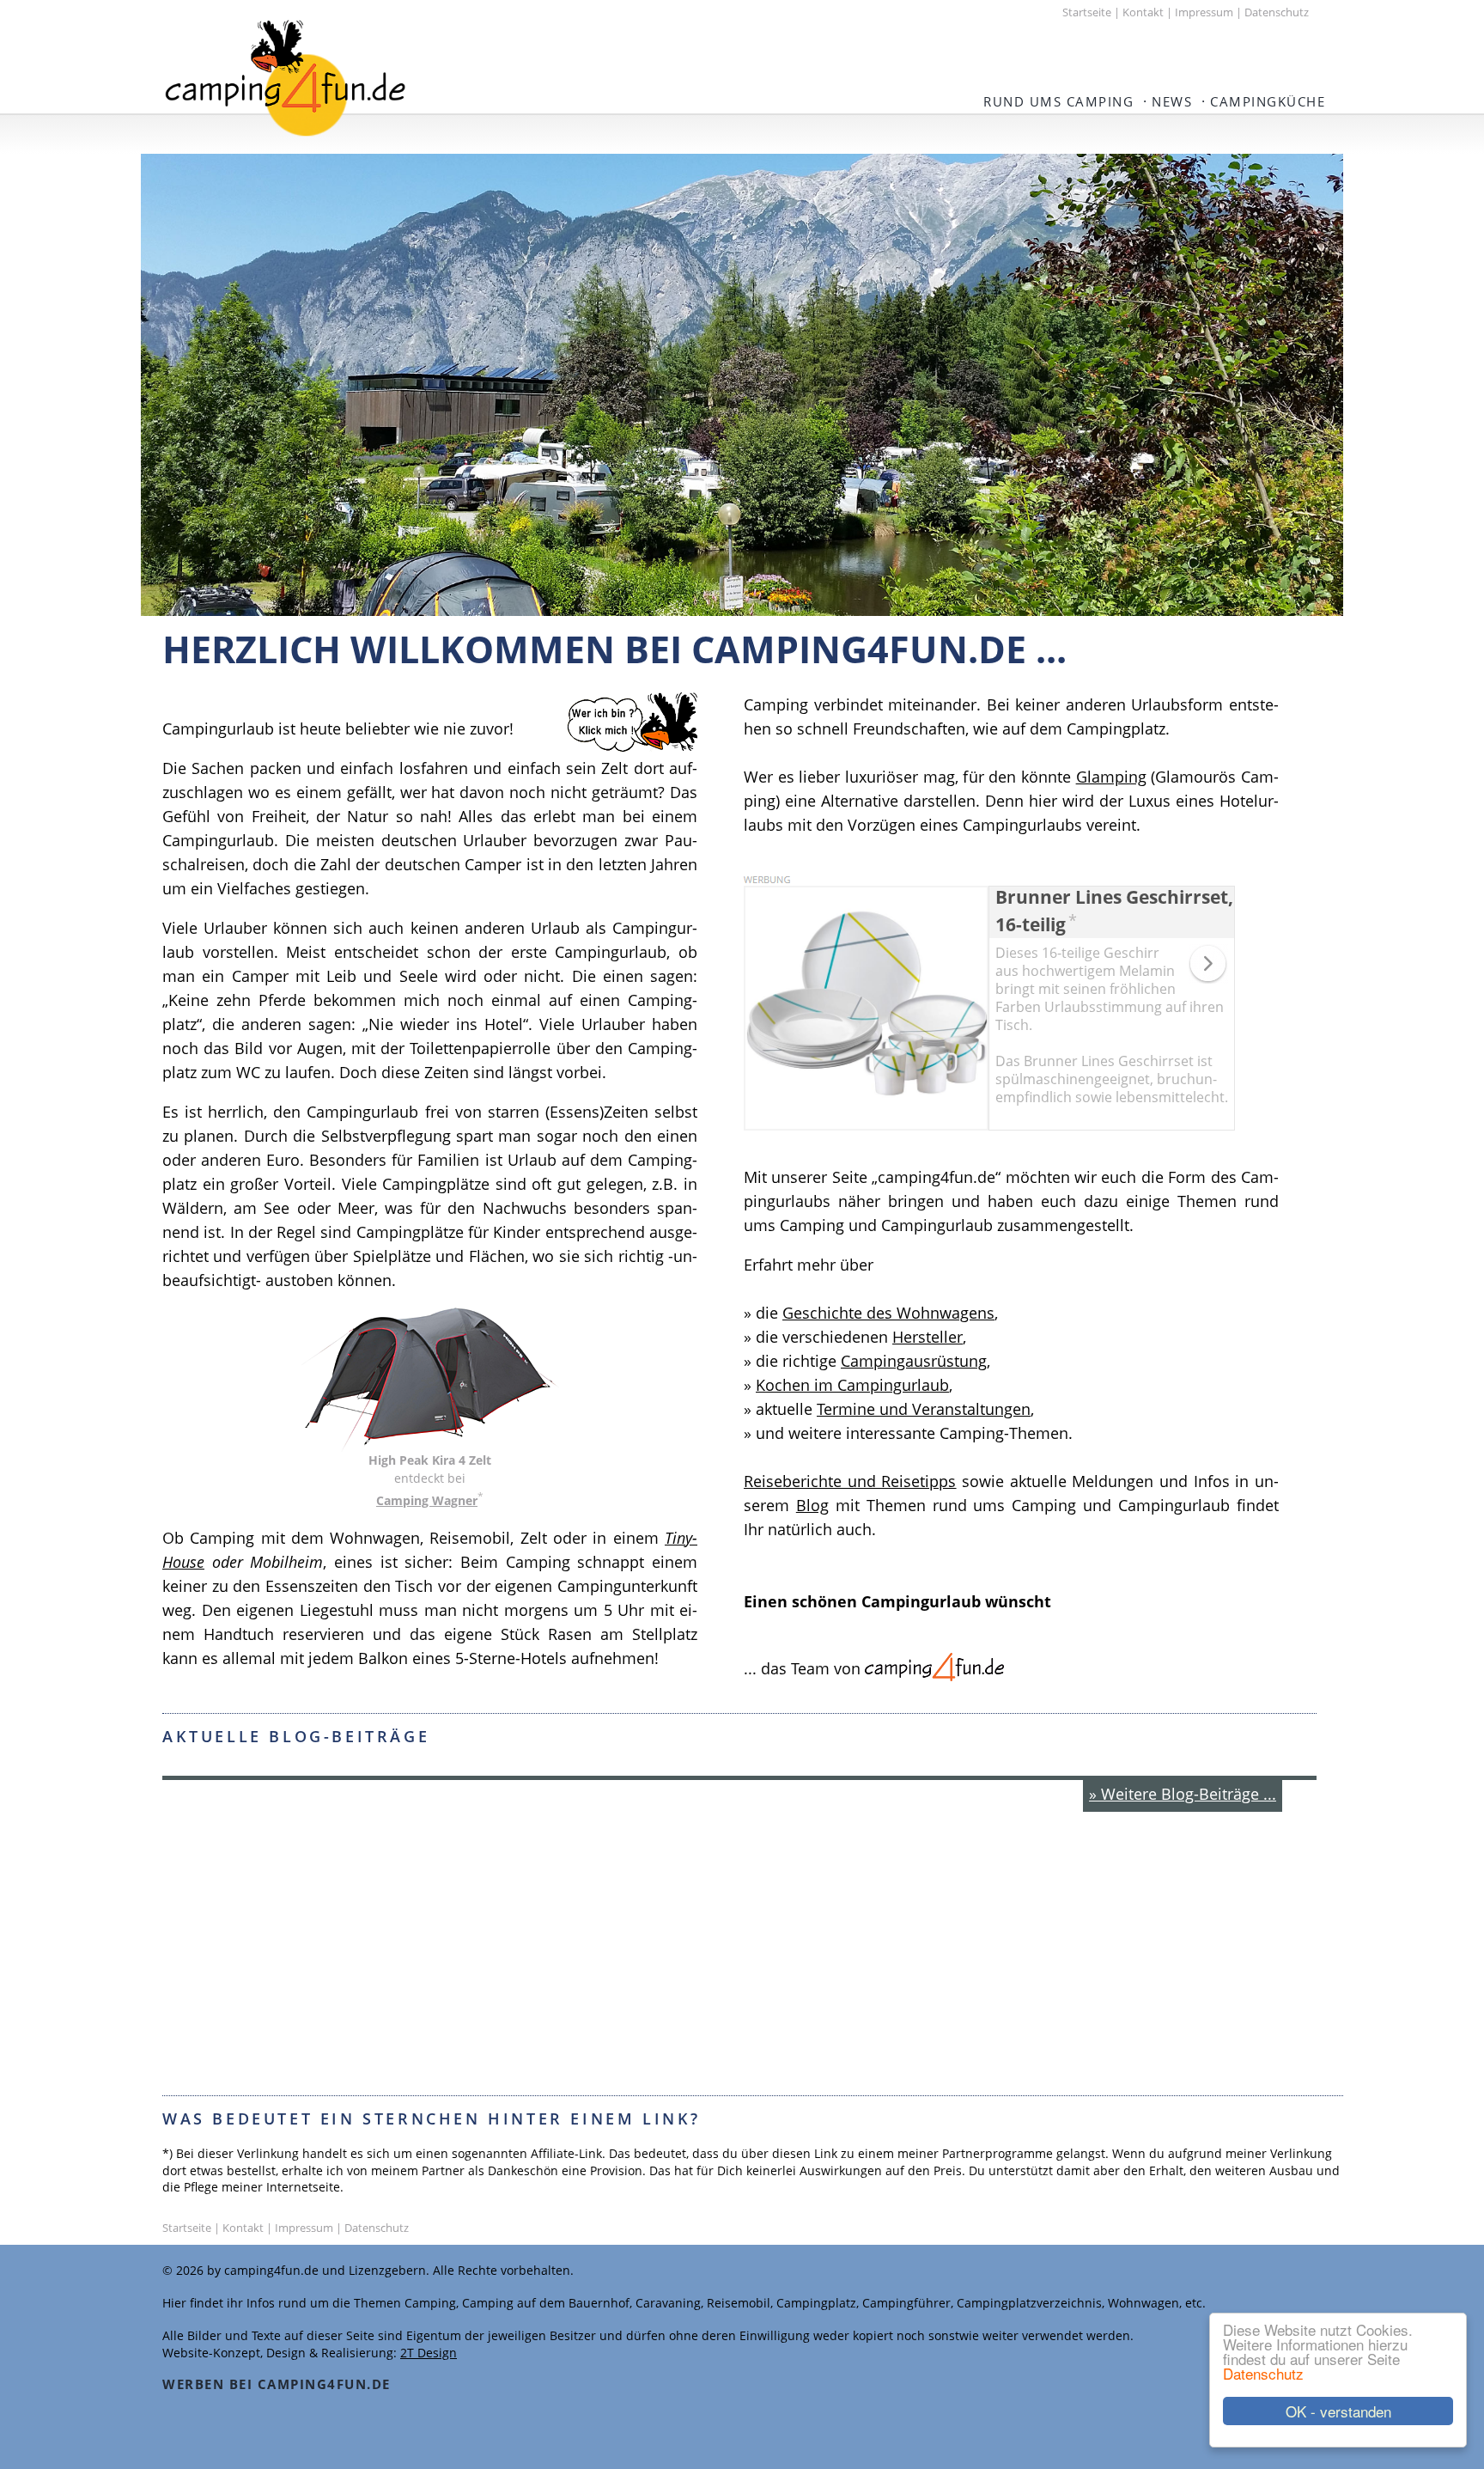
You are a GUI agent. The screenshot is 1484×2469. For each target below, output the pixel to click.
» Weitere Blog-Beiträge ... (1183, 1794)
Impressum (1204, 12)
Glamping (1111, 777)
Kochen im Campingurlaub (852, 1385)
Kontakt (1143, 12)
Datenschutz (1263, 2373)
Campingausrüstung (914, 1361)
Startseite (1087, 12)
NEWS (1172, 101)
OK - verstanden (1338, 2411)
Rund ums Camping (1058, 101)
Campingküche (1268, 101)
